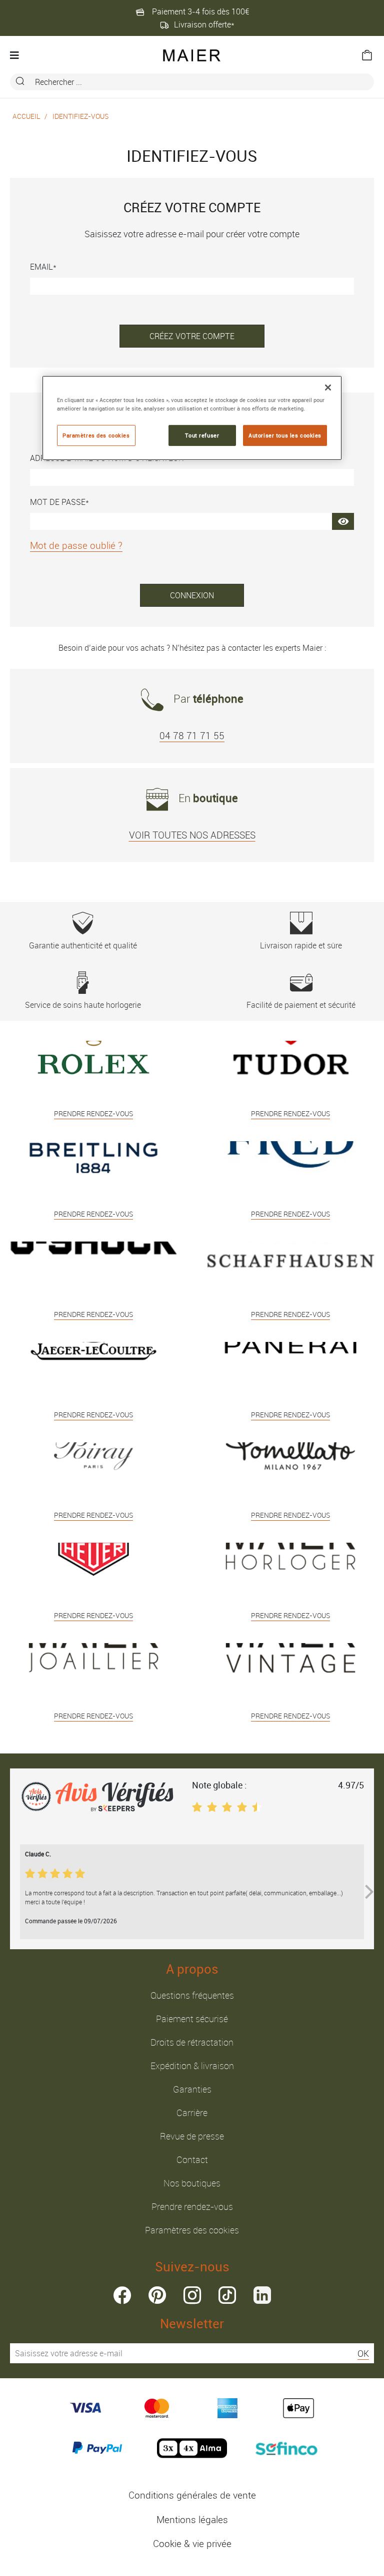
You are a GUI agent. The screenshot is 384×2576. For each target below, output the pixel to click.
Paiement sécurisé (192, 2019)
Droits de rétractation (192, 2042)
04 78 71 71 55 (192, 736)
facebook (122, 2295)
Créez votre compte (192, 336)
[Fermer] (328, 388)
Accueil (26, 116)
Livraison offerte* (204, 24)
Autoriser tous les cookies (285, 435)
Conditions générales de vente (192, 2495)
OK (363, 2353)
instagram (192, 2295)
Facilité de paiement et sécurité (301, 1005)
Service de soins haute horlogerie (83, 1005)
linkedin (262, 2295)
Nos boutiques (192, 2183)
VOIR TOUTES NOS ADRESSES (192, 835)
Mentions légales (192, 2520)
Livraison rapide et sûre (301, 945)
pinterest (157, 2295)
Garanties (192, 2089)
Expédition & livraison (192, 2066)
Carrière (192, 2113)
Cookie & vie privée (192, 2544)
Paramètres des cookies (192, 2230)
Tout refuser (202, 435)
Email (41, 267)
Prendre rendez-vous (192, 2206)
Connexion (192, 595)
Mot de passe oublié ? (76, 545)
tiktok (227, 2295)
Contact (192, 2159)
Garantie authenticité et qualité (83, 945)
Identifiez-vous (80, 116)
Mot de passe (58, 502)
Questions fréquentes (192, 1995)
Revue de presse (192, 2136)
